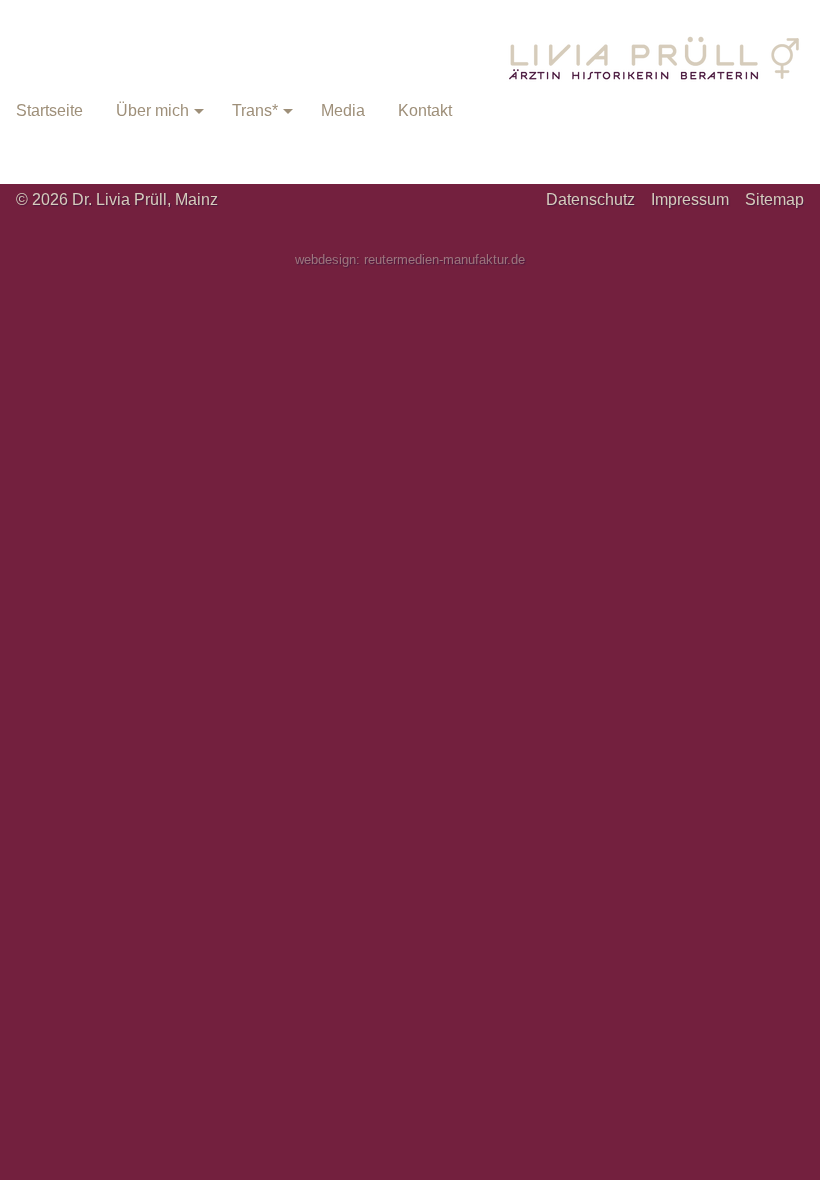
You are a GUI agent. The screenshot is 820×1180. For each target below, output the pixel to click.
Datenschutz (590, 199)
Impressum (690, 199)
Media (343, 110)
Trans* (255, 110)
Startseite (49, 110)
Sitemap (774, 199)
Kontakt (425, 110)
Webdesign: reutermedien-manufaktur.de (410, 259)
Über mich (152, 110)
